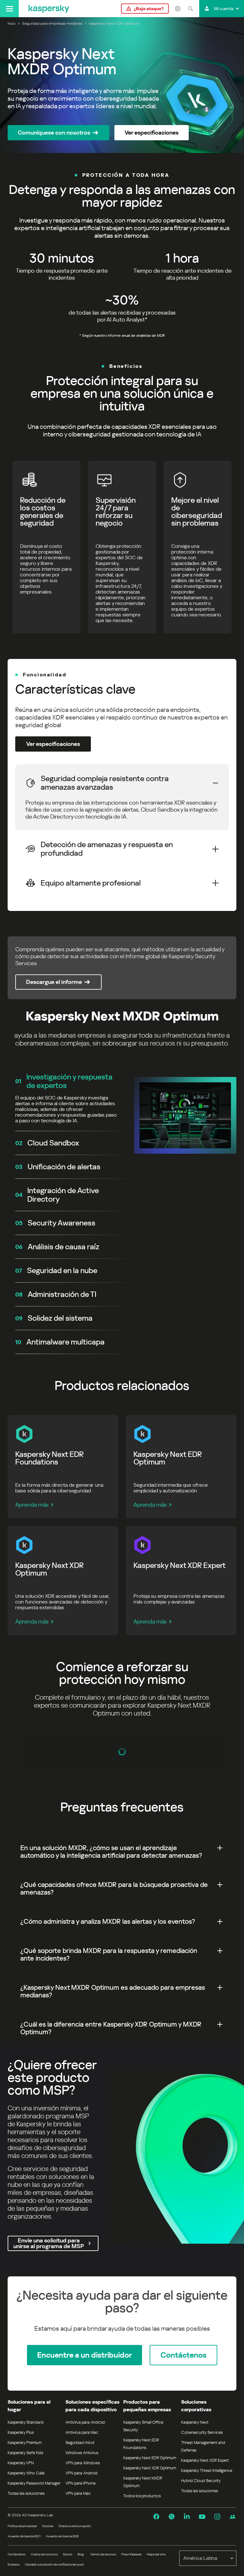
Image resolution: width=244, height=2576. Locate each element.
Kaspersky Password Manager (34, 2483)
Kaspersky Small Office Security (143, 2426)
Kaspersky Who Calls (26, 2473)
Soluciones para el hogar (29, 2406)
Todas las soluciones (26, 2493)
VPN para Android (81, 2473)
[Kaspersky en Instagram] (217, 2517)
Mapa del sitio (156, 2554)
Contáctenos (17, 2554)
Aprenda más (32, 1505)
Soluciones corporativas (196, 2406)
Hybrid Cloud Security (201, 2481)
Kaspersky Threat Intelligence (207, 2470)
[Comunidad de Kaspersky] (233, 2517)
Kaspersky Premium (25, 2443)
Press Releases (132, 2554)
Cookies (48, 2526)
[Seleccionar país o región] (178, 9)
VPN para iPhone (81, 2483)
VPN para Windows (83, 2463)
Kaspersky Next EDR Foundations (141, 2444)
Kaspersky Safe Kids (25, 2453)
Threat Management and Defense (203, 2446)
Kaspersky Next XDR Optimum (150, 2468)
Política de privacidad (22, 2526)
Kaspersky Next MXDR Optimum (143, 2482)
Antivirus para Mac (82, 2432)
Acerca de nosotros (44, 2554)
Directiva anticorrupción (75, 2526)
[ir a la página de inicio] (49, 9)
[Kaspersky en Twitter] (172, 2517)
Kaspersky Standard (26, 2422)
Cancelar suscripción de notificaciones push (54, 2564)
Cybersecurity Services (202, 2432)
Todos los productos (142, 2496)
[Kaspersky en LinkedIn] (187, 2517)
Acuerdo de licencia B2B (62, 2536)
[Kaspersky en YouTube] (202, 2517)
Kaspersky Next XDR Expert (205, 2460)
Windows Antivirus (82, 2453)
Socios (68, 2554)
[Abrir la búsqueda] (190, 9)
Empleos (14, 2564)
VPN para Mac (78, 2493)
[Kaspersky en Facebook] (156, 2517)
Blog (81, 2554)
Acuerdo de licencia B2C (24, 2536)
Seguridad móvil (80, 2443)
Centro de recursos (103, 2554)
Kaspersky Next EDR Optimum (150, 2458)
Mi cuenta (224, 9)
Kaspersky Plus (21, 2432)
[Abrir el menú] (9, 9)
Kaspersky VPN (21, 2463)
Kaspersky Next (195, 2422)
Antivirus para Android (85, 2422)
